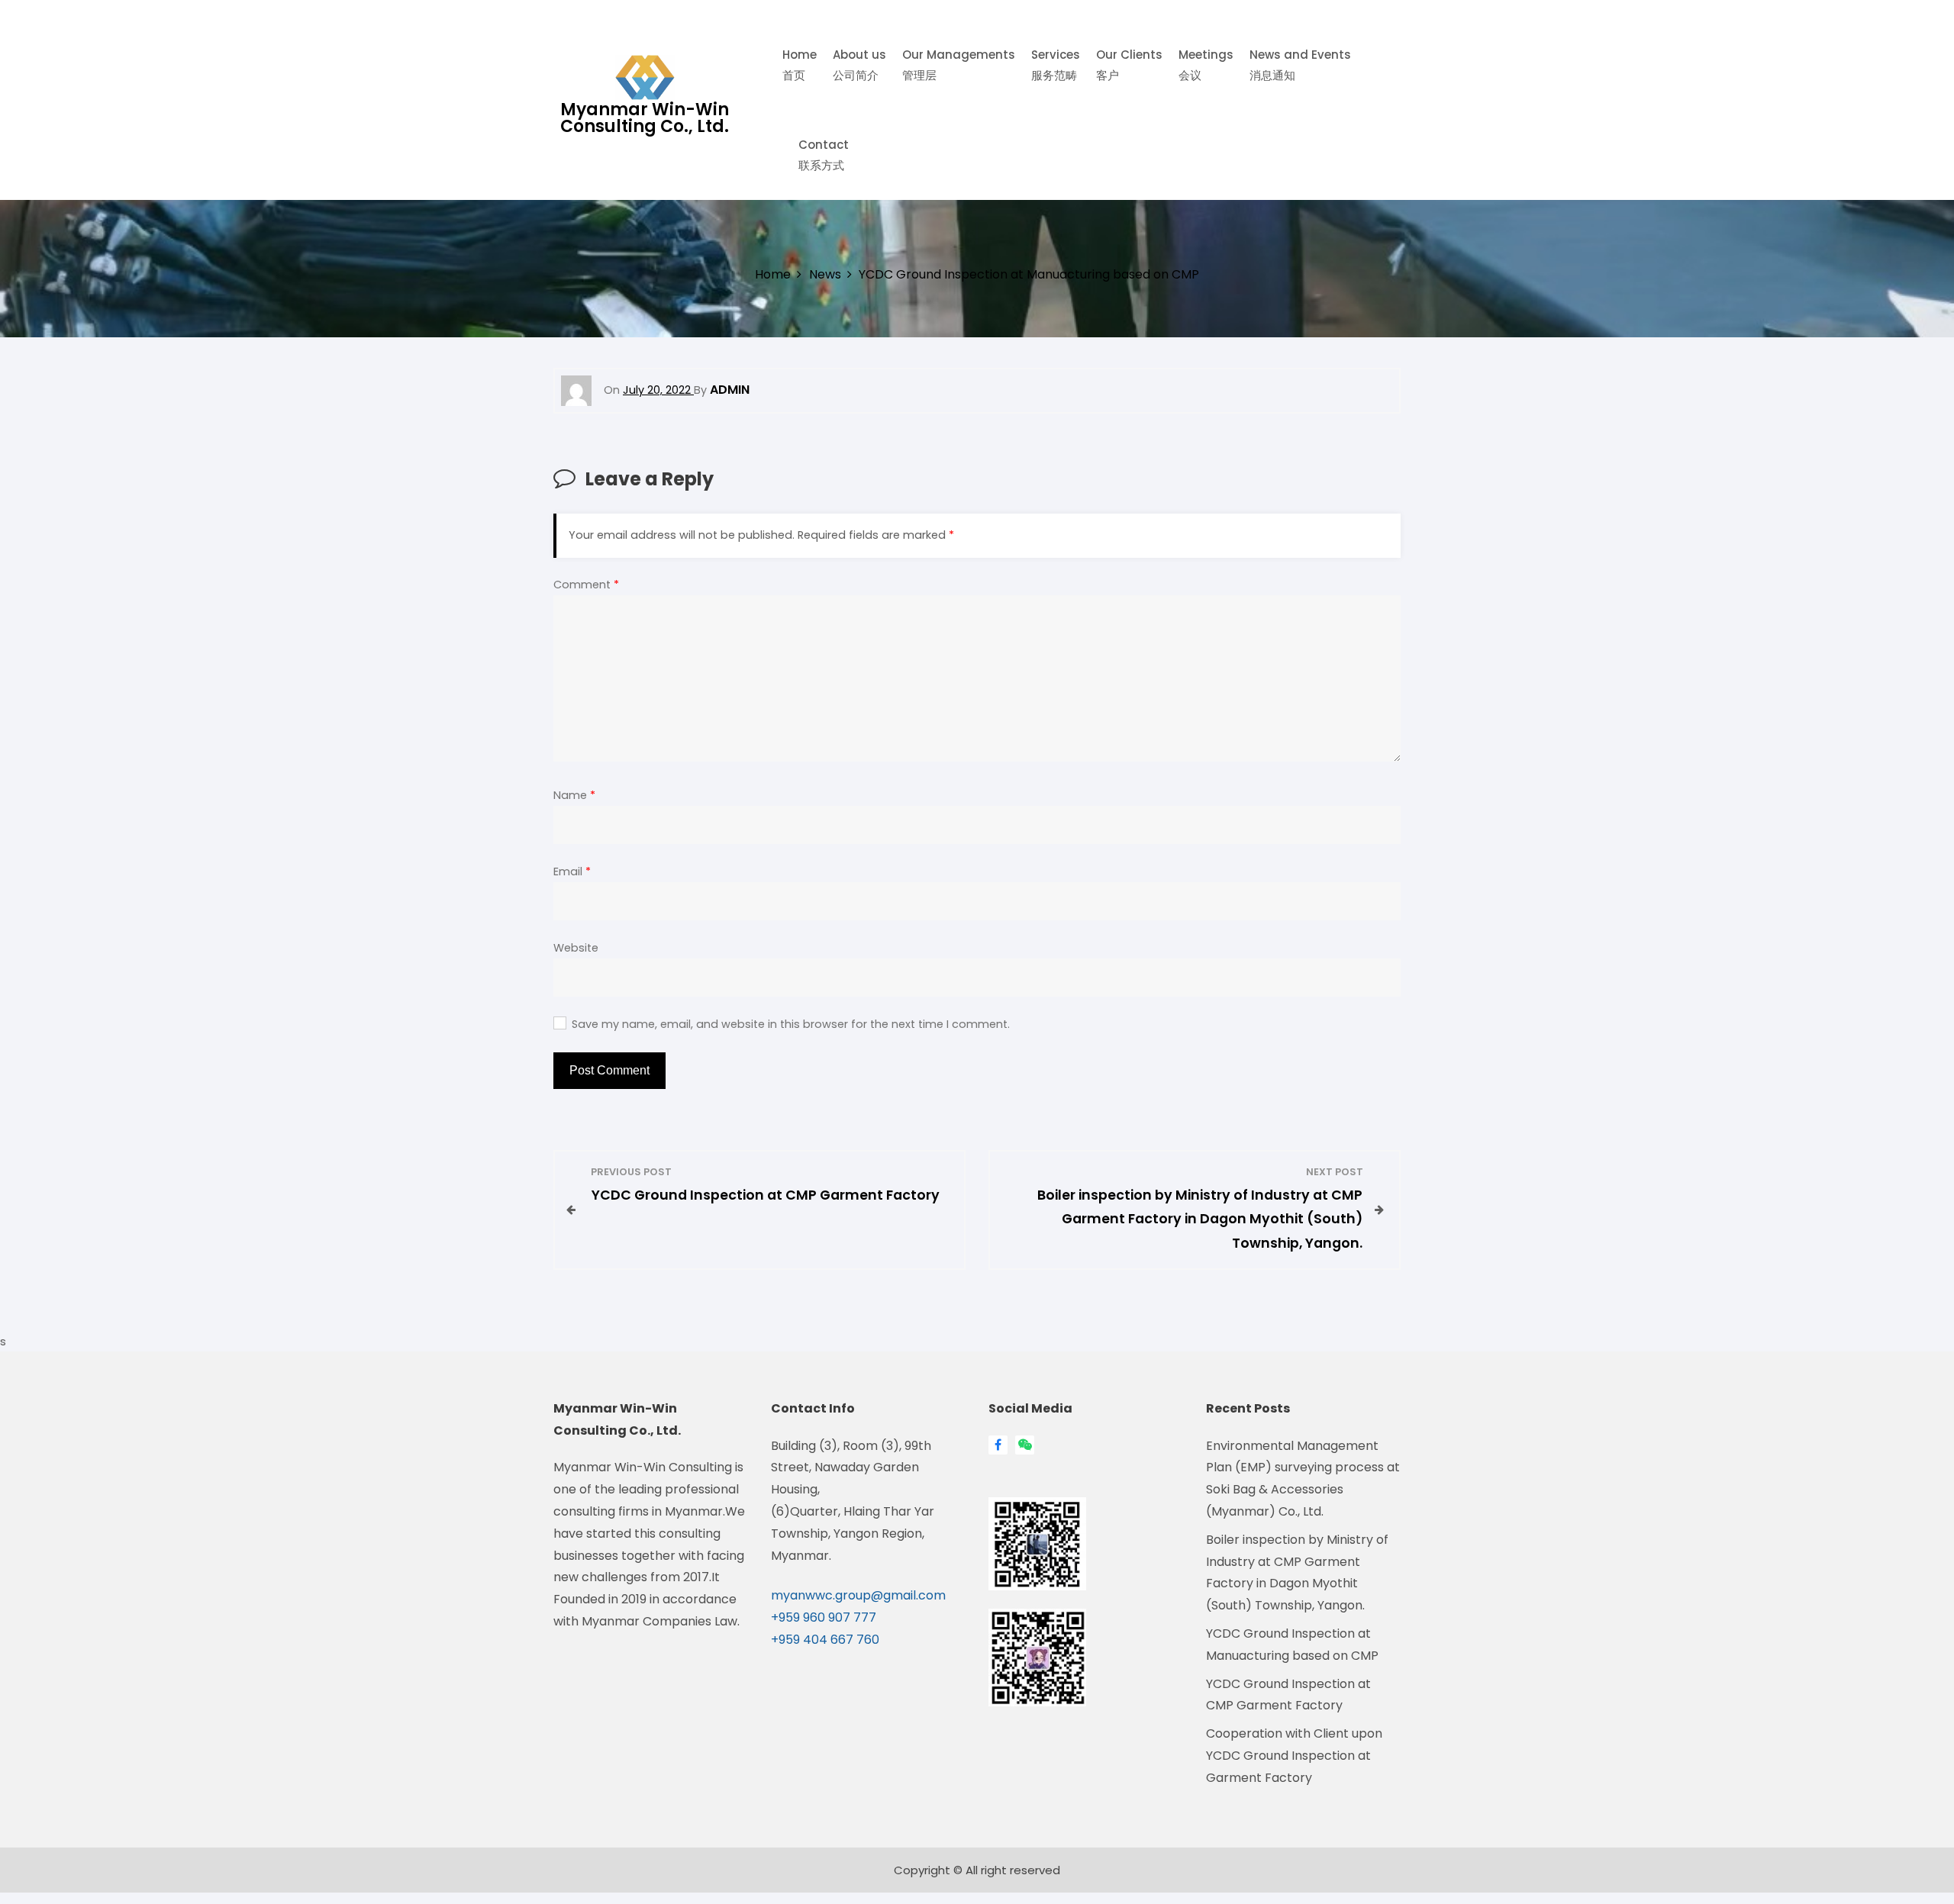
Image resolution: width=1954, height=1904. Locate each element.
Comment (586, 585)
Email (572, 871)
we (1021, 1445)
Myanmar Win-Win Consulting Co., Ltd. (645, 118)
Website (576, 948)
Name (574, 795)
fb (998, 1445)
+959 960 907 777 (824, 1617)
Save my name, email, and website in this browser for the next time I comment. (791, 1024)
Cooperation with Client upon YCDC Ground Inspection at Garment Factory (1294, 1756)
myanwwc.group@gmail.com (858, 1595)
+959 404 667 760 (825, 1640)
